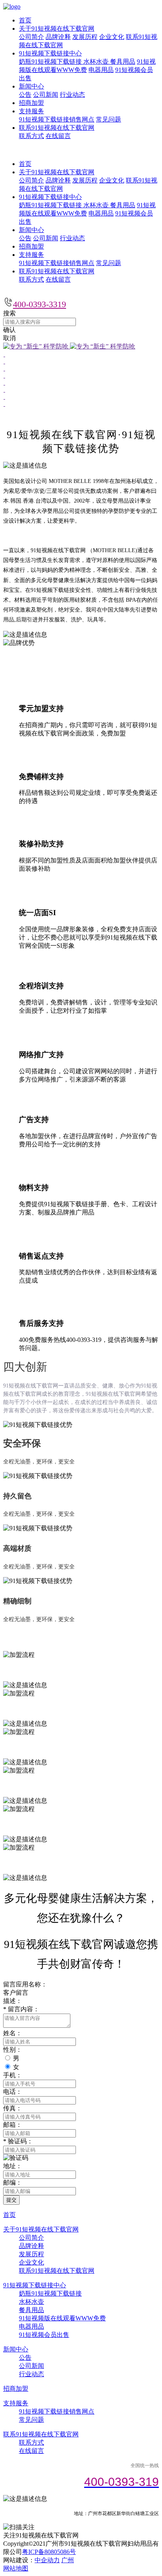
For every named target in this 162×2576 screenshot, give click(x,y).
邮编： (13, 2183)
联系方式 (31, 136)
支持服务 (31, 111)
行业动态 (72, 95)
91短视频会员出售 (44, 2335)
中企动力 (47, 2560)
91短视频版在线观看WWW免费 (62, 2318)
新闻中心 (31, 86)
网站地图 (16, 2568)
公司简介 (31, 37)
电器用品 (101, 70)
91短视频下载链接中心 (50, 53)
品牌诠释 (58, 37)
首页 (25, 20)
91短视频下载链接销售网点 (57, 119)
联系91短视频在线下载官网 (57, 128)
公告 (25, 95)
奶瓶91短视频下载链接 (51, 62)
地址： (13, 2166)
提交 (11, 2200)
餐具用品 (123, 62)
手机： (13, 2075)
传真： (13, 2108)
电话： (13, 2092)
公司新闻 (46, 95)
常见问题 (109, 119)
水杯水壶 (97, 62)
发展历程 (85, 37)
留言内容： (21, 2009)
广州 (68, 2560)
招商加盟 (31, 103)
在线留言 (58, 136)
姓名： (13, 2033)
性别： (13, 2050)
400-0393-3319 (40, 304)
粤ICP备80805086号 (49, 2552)
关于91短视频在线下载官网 (57, 29)
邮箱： (13, 2125)
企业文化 (112, 37)
